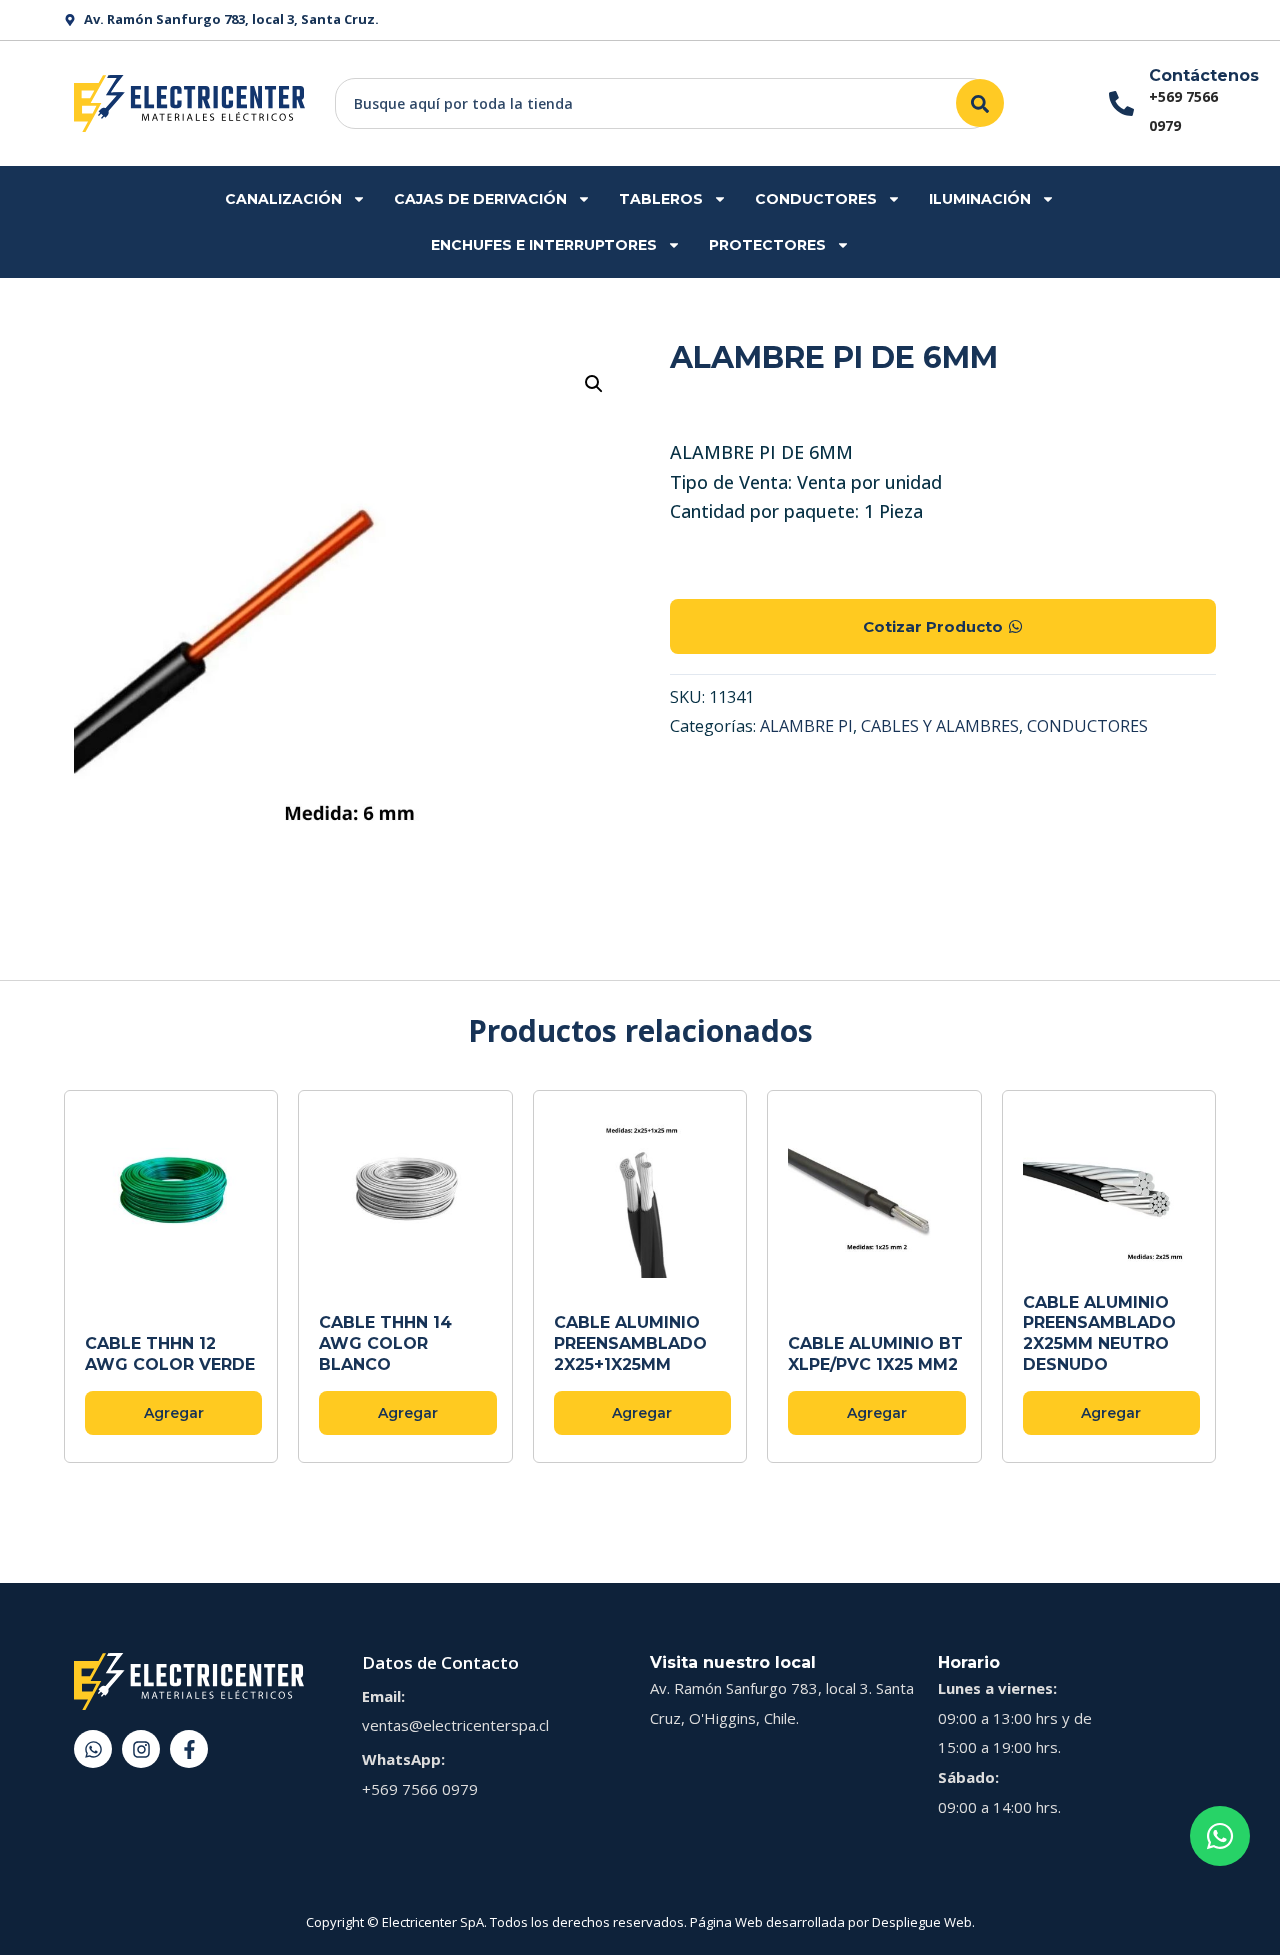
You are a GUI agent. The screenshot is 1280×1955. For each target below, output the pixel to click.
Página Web (726, 1922)
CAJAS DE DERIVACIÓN (480, 199)
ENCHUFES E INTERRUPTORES (544, 245)
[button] (594, 384)
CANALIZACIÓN (283, 199)
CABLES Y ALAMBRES (940, 726)
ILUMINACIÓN (980, 199)
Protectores (767, 245)
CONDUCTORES (816, 199)
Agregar (174, 1413)
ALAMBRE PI (806, 726)
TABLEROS (661, 199)
